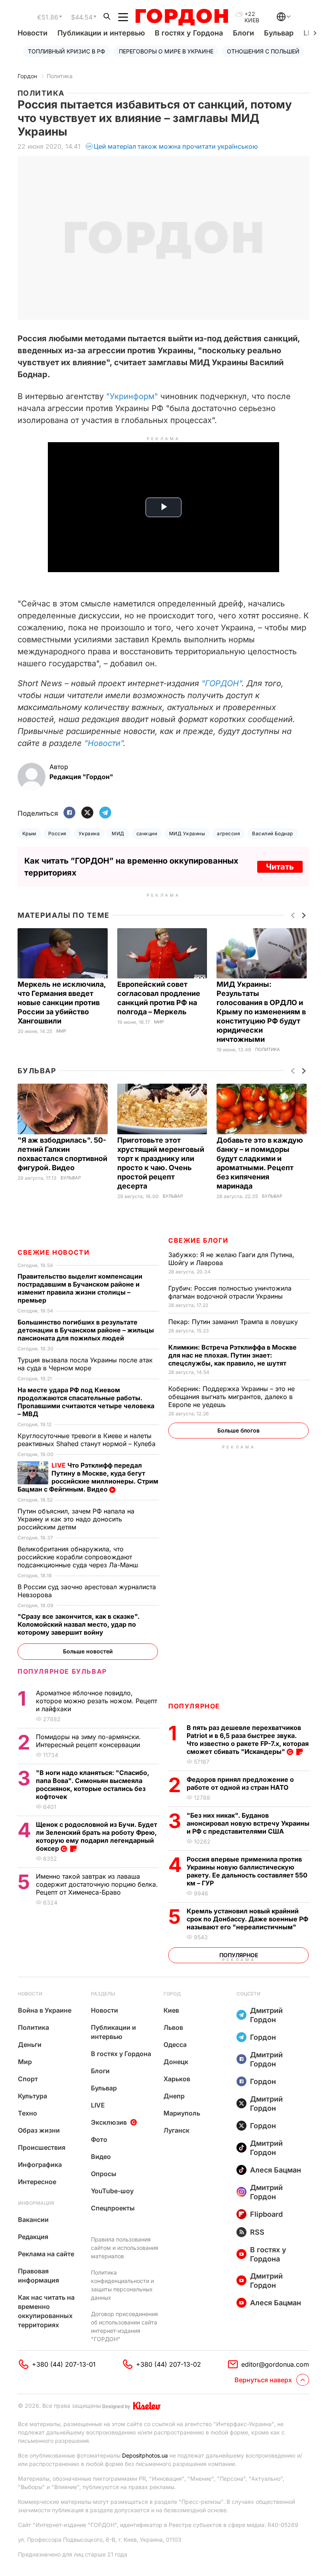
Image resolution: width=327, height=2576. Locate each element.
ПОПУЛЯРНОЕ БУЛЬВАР (62, 1671)
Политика (60, 76)
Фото (99, 2139)
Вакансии (33, 2220)
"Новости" (104, 743)
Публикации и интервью (101, 33)
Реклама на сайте (46, 2254)
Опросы (104, 2174)
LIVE (98, 2105)
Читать (280, 867)
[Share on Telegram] (105, 813)
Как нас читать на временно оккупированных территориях (46, 2311)
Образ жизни (39, 2130)
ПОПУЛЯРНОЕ (194, 1706)
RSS (257, 2232)
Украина (89, 833)
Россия (57, 833)
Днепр (174, 2096)
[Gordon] (182, 17)
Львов (173, 2027)
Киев (171, 2010)
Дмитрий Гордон (266, 2015)
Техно (28, 2113)
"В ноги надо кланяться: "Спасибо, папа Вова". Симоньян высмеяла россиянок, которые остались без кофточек (93, 1785)
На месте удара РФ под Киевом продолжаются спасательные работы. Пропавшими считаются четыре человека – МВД (86, 1402)
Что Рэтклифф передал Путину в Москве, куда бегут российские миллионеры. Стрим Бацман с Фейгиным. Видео (88, 1477)
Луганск (176, 2130)
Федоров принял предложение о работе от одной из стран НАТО (240, 1783)
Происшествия (42, 2147)
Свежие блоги (198, 1240)
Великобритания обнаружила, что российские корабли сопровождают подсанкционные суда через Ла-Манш (79, 1557)
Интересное (37, 2182)
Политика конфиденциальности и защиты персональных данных (122, 2285)
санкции (147, 833)
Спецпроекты (113, 2208)
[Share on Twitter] (87, 813)
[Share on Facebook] (69, 813)
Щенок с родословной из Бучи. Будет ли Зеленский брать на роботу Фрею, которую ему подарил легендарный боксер (97, 1836)
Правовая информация (38, 2276)
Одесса (175, 2045)
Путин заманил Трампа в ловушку (234, 1322)
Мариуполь (182, 2113)
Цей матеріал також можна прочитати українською (176, 146)
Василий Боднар (273, 833)
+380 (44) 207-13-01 (64, 2364)
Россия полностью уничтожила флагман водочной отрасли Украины (230, 1292)
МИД (118, 833)
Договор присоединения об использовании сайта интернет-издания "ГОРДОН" (124, 2326)
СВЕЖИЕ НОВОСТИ (53, 1252)
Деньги (30, 2045)
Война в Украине (45, 2010)
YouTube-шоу (112, 2191)
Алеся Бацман (276, 2170)
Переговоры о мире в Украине (166, 51)
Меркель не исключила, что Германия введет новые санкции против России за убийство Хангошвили (62, 1003)
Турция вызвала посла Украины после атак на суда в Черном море (85, 1364)
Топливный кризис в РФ (67, 51)
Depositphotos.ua (145, 2455)
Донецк (176, 2062)
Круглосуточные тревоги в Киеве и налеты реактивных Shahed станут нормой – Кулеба (88, 1440)
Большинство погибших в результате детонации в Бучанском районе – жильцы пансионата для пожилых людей (86, 1330)
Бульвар (279, 33)
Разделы (103, 1994)
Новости (33, 33)
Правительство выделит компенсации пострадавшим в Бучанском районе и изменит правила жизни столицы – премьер (80, 1288)
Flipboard (266, 2214)
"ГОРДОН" (222, 683)
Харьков (177, 2079)
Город (172, 1994)
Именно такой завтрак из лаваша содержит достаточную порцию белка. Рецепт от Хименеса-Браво (97, 1884)
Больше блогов (238, 1430)
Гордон (27, 76)
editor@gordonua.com (275, 2364)
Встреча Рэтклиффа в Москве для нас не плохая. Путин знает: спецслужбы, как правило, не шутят (232, 1355)
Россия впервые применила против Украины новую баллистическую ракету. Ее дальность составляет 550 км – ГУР (247, 1871)
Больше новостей (88, 1651)
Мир (61, 1031)
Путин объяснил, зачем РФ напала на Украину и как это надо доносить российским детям (76, 1519)
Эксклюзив (109, 2122)
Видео (101, 2157)
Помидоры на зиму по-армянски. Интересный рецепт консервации (89, 1741)
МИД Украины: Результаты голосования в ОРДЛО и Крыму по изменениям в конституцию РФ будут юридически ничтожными (261, 1012)
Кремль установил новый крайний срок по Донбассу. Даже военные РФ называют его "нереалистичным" (247, 1919)
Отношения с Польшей (263, 51)
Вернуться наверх (263, 2380)
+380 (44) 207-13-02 (168, 2364)
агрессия (229, 833)
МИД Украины (187, 833)
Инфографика (40, 2165)
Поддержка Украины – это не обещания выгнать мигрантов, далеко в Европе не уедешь (231, 1397)
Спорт (28, 2079)
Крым (29, 833)
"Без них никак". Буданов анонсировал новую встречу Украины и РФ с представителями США (248, 1823)
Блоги (243, 33)
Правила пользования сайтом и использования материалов (125, 2248)
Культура (33, 2096)
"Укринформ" (132, 396)
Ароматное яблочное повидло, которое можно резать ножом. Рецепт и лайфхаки (97, 1701)
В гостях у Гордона (189, 33)
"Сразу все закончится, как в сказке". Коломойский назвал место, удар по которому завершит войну (79, 1624)
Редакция (33, 2237)
